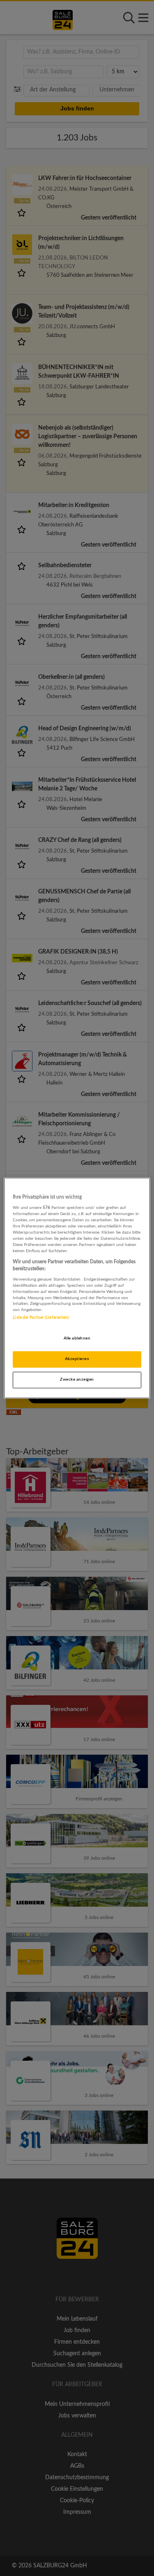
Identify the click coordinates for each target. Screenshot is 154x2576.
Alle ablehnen (77, 1339)
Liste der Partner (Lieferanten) (41, 1318)
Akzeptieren (77, 1359)
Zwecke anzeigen (77, 1380)
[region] (77, 1288)
